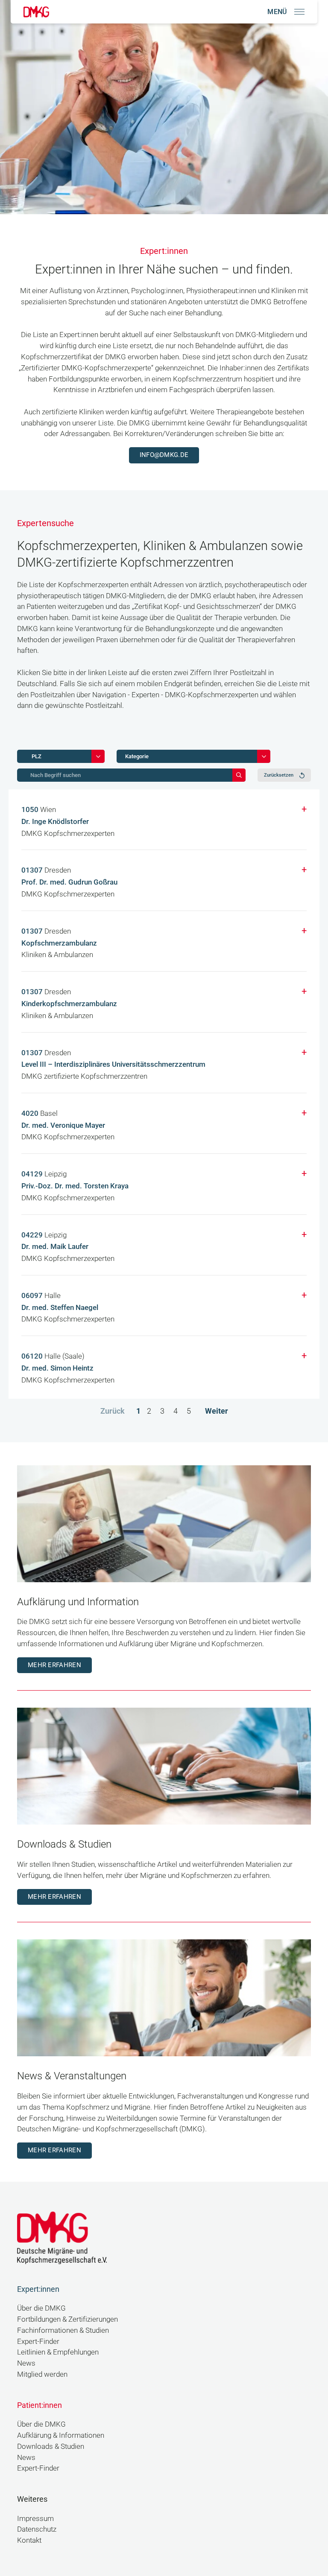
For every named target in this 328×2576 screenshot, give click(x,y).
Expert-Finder (38, 2342)
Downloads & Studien (51, 2446)
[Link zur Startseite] (36, 12)
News (26, 2363)
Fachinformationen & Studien (63, 2330)
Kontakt (29, 2540)
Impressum (35, 2519)
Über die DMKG (41, 2308)
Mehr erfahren (54, 1665)
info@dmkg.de (164, 455)
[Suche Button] (239, 775)
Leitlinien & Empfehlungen (58, 2352)
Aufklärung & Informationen (61, 2435)
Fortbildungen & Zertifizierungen (67, 2319)
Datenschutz (37, 2529)
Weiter (217, 1411)
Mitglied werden (42, 2374)
